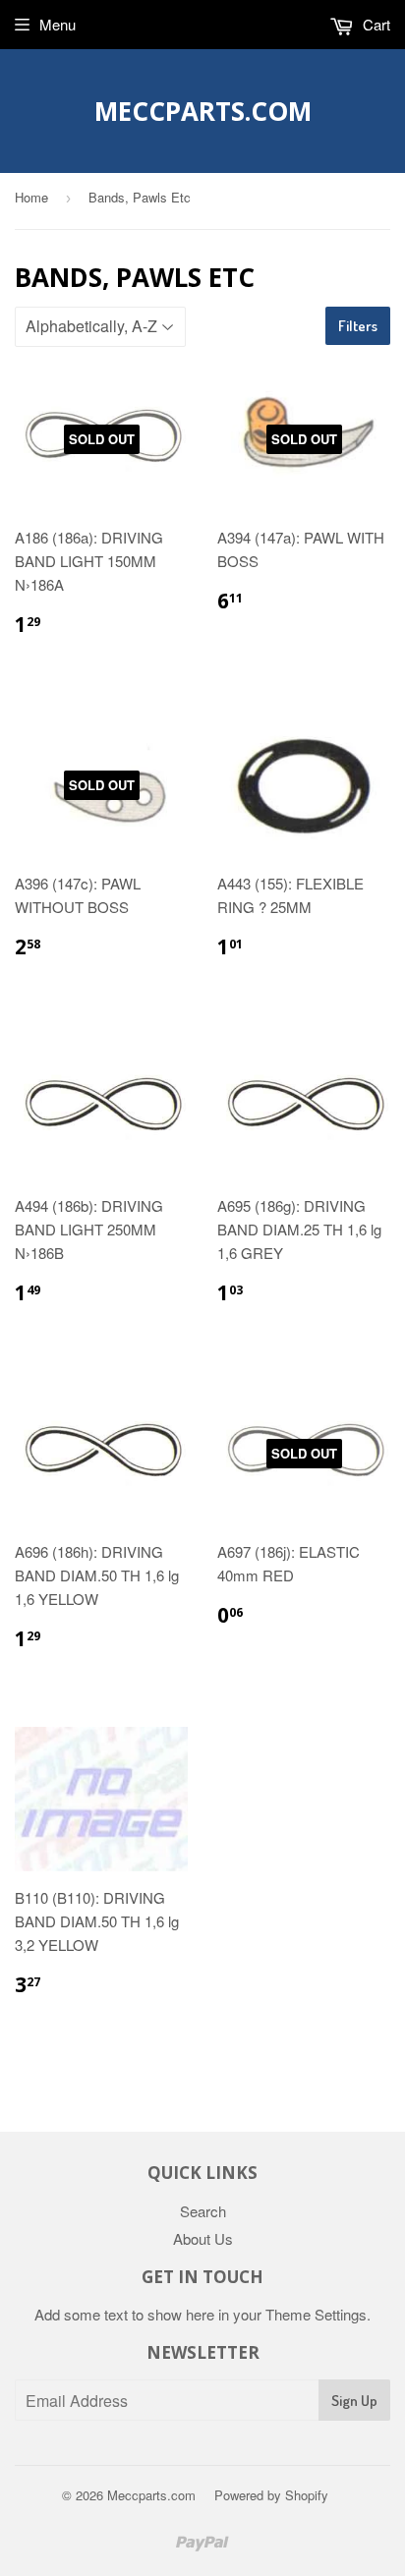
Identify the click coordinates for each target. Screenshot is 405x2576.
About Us (203, 2238)
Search (203, 2211)
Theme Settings (316, 2314)
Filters (358, 326)
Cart (375, 24)
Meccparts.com (203, 111)
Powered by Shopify (271, 2495)
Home (31, 197)
